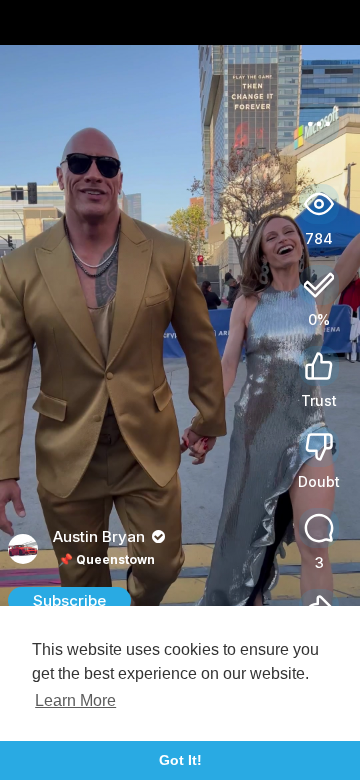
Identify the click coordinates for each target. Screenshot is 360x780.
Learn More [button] (75, 700)
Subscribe (69, 600)
